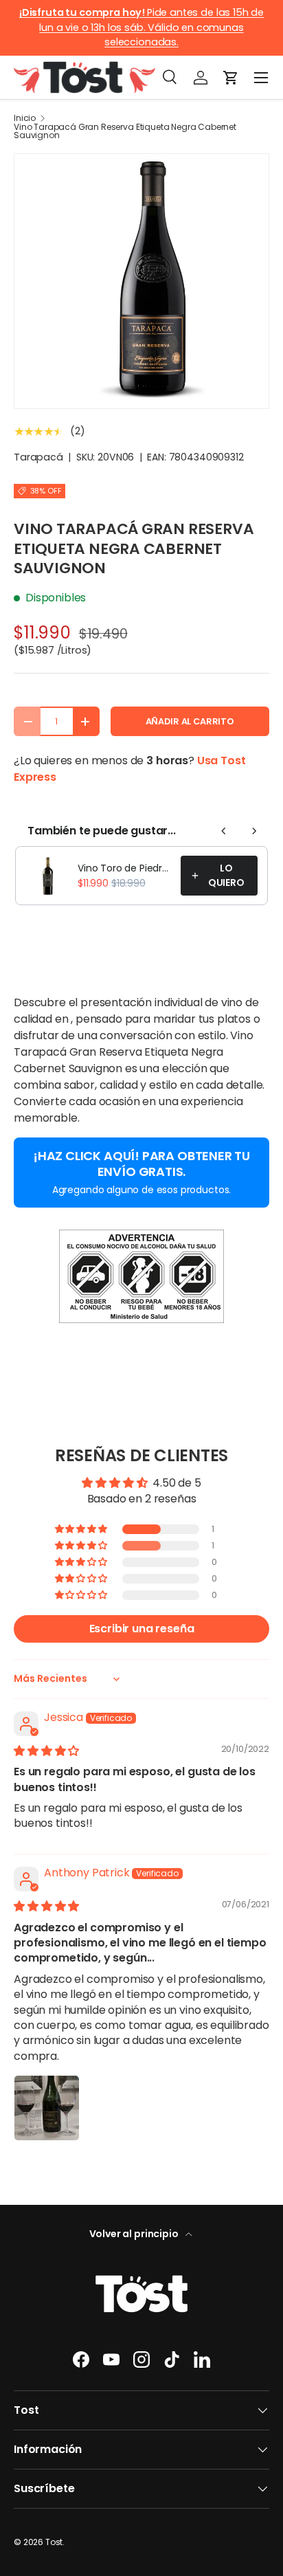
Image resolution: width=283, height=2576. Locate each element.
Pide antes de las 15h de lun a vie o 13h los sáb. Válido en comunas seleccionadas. (141, 27)
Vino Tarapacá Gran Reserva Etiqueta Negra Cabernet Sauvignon (125, 131)
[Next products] (254, 831)
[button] (231, 78)
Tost (54, 2542)
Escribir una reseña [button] (142, 1629)
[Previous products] (224, 831)
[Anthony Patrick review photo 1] (47, 2108)
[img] (46, 1751)
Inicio (25, 118)
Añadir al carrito (190, 721)
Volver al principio (135, 2234)
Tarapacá (38, 457)
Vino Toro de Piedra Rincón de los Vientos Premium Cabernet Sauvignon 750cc (125, 868)
